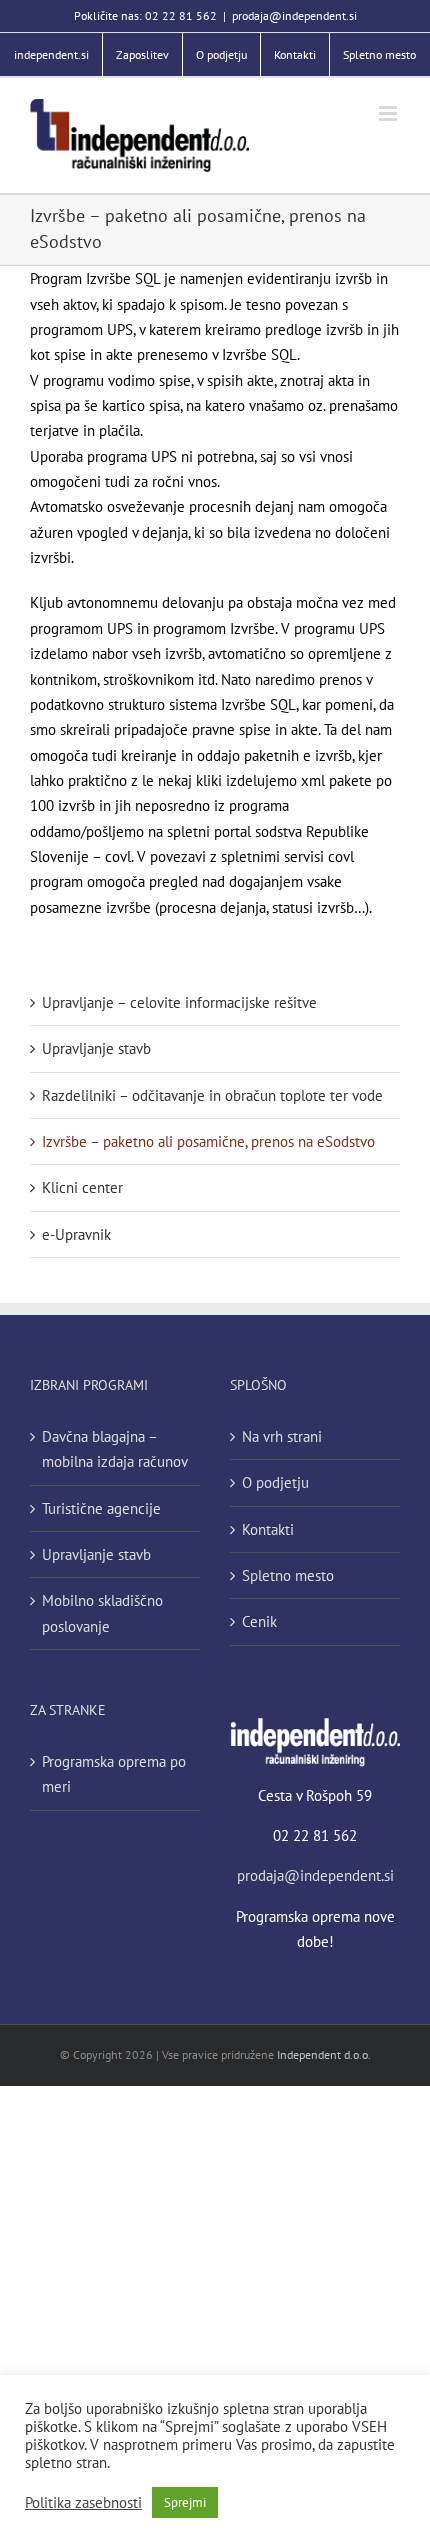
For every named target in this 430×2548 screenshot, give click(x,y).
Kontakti (268, 1529)
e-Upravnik (76, 1234)
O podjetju (275, 1482)
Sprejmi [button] (185, 2502)
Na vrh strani (282, 1436)
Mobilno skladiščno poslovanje (102, 1613)
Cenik (259, 1621)
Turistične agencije (101, 1508)
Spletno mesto (288, 1575)
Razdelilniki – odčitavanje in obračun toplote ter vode (212, 1095)
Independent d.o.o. (324, 2054)
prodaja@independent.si (294, 15)
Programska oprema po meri (114, 1774)
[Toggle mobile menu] (389, 113)
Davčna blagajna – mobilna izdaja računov (115, 1449)
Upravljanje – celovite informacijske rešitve (179, 1002)
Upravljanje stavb (96, 1048)
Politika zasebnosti (83, 2503)
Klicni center (82, 1187)
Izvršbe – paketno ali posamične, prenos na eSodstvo (208, 1141)
